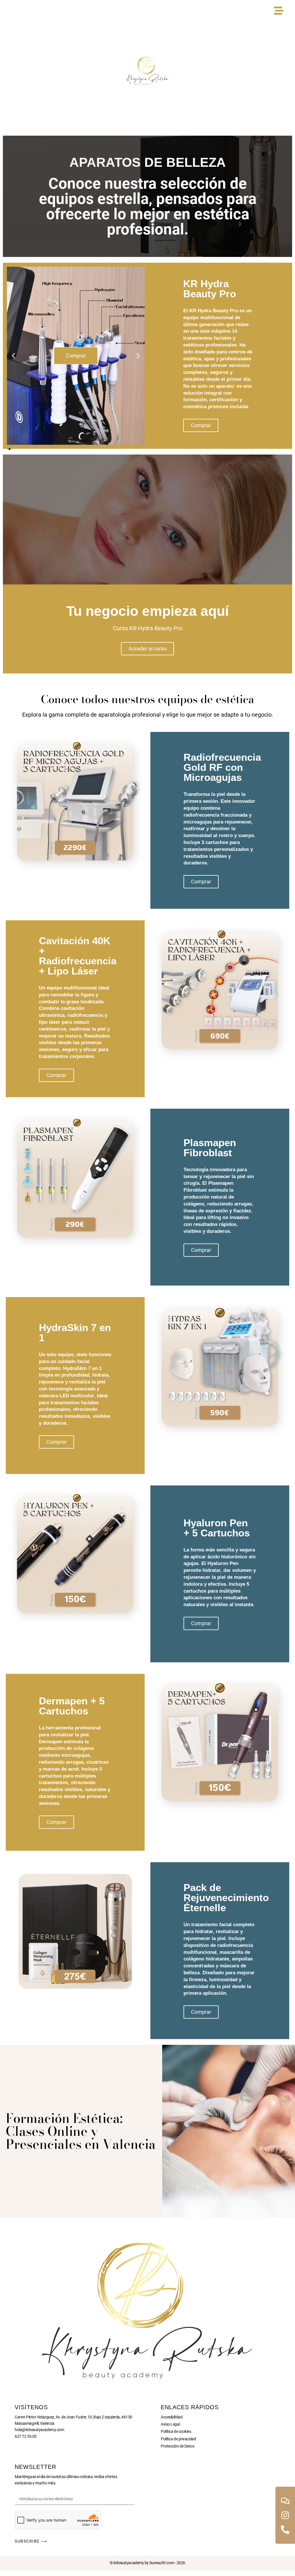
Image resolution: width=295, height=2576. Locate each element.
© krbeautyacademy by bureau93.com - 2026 (147, 2563)
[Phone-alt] (285, 2530)
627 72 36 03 (26, 2436)
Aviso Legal (170, 2424)
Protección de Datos (177, 2446)
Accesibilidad (172, 2417)
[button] (13, 356)
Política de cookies (176, 2431)
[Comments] (285, 2501)
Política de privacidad (178, 2439)
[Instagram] (285, 2515)
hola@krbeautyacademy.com (39, 2430)
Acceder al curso (147, 649)
